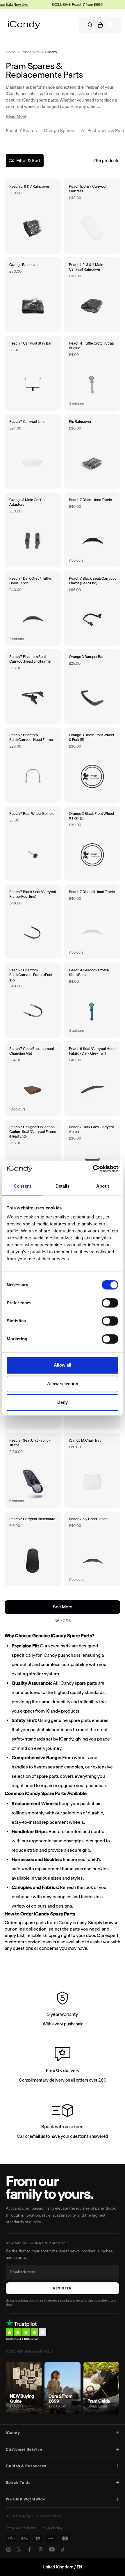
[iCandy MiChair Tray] (92, 1470)
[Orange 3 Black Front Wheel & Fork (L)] (92, 843)
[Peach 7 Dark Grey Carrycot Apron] (92, 1157)
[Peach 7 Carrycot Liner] (33, 451)
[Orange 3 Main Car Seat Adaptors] (33, 530)
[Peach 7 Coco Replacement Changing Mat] (33, 1079)
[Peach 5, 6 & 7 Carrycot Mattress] (92, 216)
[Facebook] (30, 2550)
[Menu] (110, 25)
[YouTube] (52, 2550)
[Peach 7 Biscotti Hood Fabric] (92, 922)
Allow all (63, 1365)
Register (63, 2288)
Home (11, 52)
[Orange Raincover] (33, 295)
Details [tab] (63, 1186)
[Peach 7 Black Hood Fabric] (92, 530)
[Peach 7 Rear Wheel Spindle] (33, 843)
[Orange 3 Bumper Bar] (92, 687)
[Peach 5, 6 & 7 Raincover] (33, 216)
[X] (19, 2550)
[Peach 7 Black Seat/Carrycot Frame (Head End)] (92, 608)
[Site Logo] (24, 25)
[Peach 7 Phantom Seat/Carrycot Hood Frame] (33, 765)
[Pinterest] (41, 2550)
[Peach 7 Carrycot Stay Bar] (33, 373)
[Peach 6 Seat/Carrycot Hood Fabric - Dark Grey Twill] (92, 1079)
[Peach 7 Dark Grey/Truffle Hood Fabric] (33, 608)
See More (72, 1607)
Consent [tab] (22, 1186)
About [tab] (103, 1186)
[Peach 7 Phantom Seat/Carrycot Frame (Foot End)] (33, 1000)
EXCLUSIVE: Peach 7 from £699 (71, 5)
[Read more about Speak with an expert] (63, 2122)
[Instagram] (9, 2550)
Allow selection (63, 1384)
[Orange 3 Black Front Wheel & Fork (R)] (92, 765)
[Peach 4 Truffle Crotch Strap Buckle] (92, 373)
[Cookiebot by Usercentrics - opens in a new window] (93, 1169)
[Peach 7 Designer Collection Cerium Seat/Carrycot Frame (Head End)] (33, 1157)
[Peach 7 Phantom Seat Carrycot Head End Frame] (33, 687)
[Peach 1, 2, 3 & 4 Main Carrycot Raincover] (92, 295)
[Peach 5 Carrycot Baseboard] (33, 1549)
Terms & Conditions (21, 2528)
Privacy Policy (52, 2528)
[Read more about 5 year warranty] (63, 2010)
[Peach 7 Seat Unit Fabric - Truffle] (33, 1470)
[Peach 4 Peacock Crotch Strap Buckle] (92, 1000)
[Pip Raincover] (92, 451)
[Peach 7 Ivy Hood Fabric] (92, 1549)
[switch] (110, 1303)
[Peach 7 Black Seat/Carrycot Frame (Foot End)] (33, 922)
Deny (63, 1402)
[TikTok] (63, 2550)
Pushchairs (31, 52)
